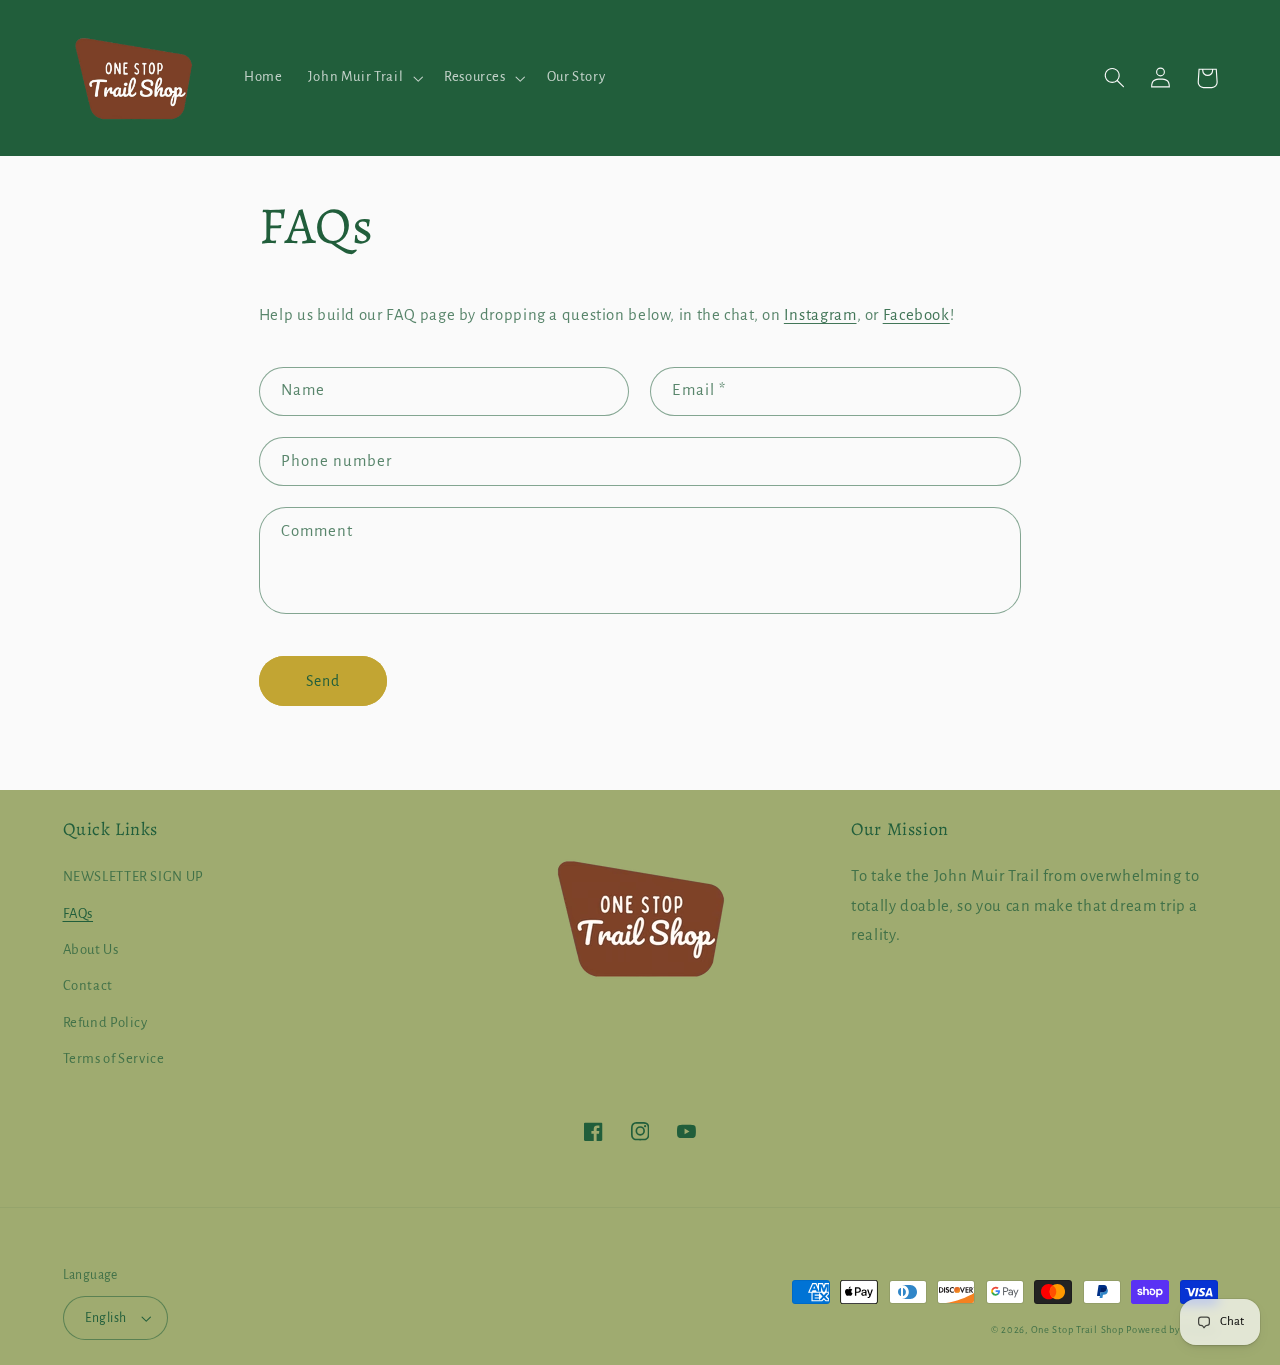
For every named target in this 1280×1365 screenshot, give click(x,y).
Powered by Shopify (1171, 1330)
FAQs (78, 913)
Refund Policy (105, 1022)
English (106, 1318)
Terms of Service (114, 1058)
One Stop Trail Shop (1077, 1330)
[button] (363, 78)
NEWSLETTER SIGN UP (133, 876)
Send (323, 681)
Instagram (820, 315)
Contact (88, 985)
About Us (91, 949)
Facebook (916, 315)
